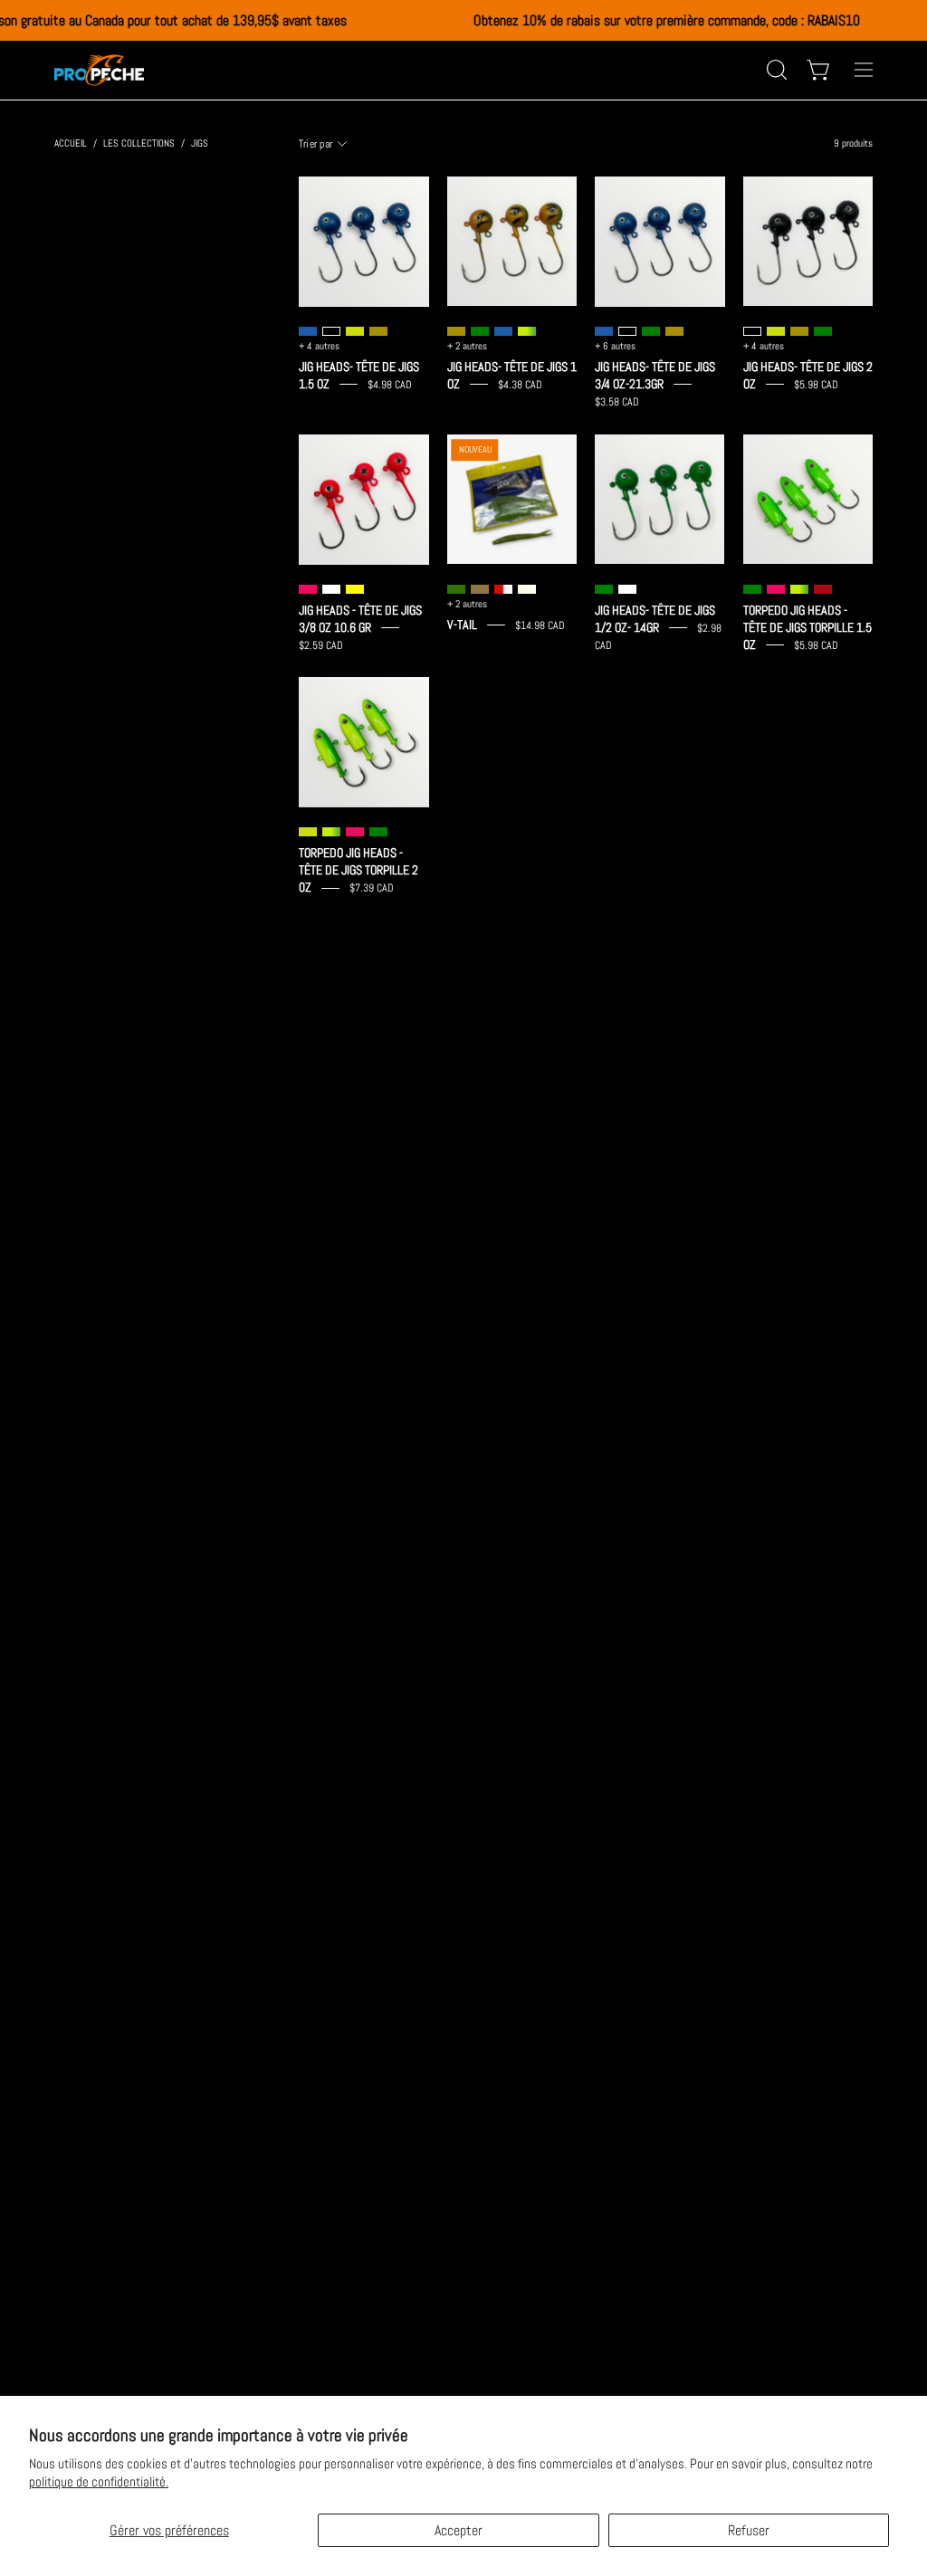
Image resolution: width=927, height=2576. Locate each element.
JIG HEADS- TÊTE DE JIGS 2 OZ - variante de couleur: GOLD (799, 331)
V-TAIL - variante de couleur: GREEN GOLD (456, 589)
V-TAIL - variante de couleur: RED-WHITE (503, 589)
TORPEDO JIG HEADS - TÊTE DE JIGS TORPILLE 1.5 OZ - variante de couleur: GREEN (752, 589)
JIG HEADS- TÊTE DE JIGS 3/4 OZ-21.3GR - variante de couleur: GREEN (651, 331)
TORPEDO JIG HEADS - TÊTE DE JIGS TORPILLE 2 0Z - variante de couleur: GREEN (378, 832)
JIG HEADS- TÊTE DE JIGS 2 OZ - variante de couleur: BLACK (752, 331)
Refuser (749, 2530)
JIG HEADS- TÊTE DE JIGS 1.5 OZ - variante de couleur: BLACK (331, 331)
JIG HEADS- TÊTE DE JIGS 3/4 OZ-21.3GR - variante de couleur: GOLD (674, 331)
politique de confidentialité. (99, 2481)
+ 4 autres (319, 346)
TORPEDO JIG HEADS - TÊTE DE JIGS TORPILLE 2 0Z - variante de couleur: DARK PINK (355, 832)
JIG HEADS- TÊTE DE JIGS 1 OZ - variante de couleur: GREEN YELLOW (527, 331)
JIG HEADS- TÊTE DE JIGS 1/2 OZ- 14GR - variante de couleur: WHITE (627, 589)
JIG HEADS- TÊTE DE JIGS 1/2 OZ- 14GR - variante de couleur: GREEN (604, 589)
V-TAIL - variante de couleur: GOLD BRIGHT (480, 589)
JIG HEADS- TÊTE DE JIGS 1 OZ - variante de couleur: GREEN (480, 331)
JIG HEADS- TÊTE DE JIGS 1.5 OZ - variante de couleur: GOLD (378, 331)
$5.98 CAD (816, 385)
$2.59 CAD (321, 644)
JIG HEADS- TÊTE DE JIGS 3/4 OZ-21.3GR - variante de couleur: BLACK (627, 331)
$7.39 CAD (372, 888)
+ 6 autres (615, 346)
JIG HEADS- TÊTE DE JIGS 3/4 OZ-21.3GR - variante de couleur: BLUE (604, 331)
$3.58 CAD (617, 402)
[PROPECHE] (100, 70)
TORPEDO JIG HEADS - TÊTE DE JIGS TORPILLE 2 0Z (358, 870)
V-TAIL (462, 625)
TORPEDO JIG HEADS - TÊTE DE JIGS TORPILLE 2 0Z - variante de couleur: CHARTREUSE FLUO (308, 832)
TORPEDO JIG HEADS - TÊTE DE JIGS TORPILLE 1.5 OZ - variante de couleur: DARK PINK (776, 589)
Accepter (459, 2530)
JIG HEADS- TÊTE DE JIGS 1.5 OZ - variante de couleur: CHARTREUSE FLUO (355, 331)
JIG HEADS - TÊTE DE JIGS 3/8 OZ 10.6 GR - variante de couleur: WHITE (331, 589)
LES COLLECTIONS (139, 143)
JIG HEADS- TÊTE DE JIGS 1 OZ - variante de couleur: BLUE (503, 331)
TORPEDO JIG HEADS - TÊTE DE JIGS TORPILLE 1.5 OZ (808, 628)
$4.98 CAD (390, 385)
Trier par (315, 144)
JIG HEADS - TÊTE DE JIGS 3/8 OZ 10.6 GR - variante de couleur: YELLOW (355, 589)
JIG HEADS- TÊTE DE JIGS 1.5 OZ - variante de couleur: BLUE (308, 331)
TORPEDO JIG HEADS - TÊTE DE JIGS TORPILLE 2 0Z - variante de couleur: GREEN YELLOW (331, 832)
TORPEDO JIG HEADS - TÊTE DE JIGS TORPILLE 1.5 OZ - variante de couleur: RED (823, 589)
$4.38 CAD (520, 385)
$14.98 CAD (540, 625)
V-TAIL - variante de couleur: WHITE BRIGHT (527, 589)
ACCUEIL (71, 143)
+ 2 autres (467, 346)
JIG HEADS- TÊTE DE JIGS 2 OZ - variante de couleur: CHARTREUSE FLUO (776, 331)
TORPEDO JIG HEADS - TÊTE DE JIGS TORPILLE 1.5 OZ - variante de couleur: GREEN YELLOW (799, 589)
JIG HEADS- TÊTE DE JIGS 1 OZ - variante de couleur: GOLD (456, 331)
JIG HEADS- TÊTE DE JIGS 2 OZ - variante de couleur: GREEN (823, 331)
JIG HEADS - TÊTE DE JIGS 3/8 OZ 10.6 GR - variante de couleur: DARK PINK (308, 589)
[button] (775, 70)
